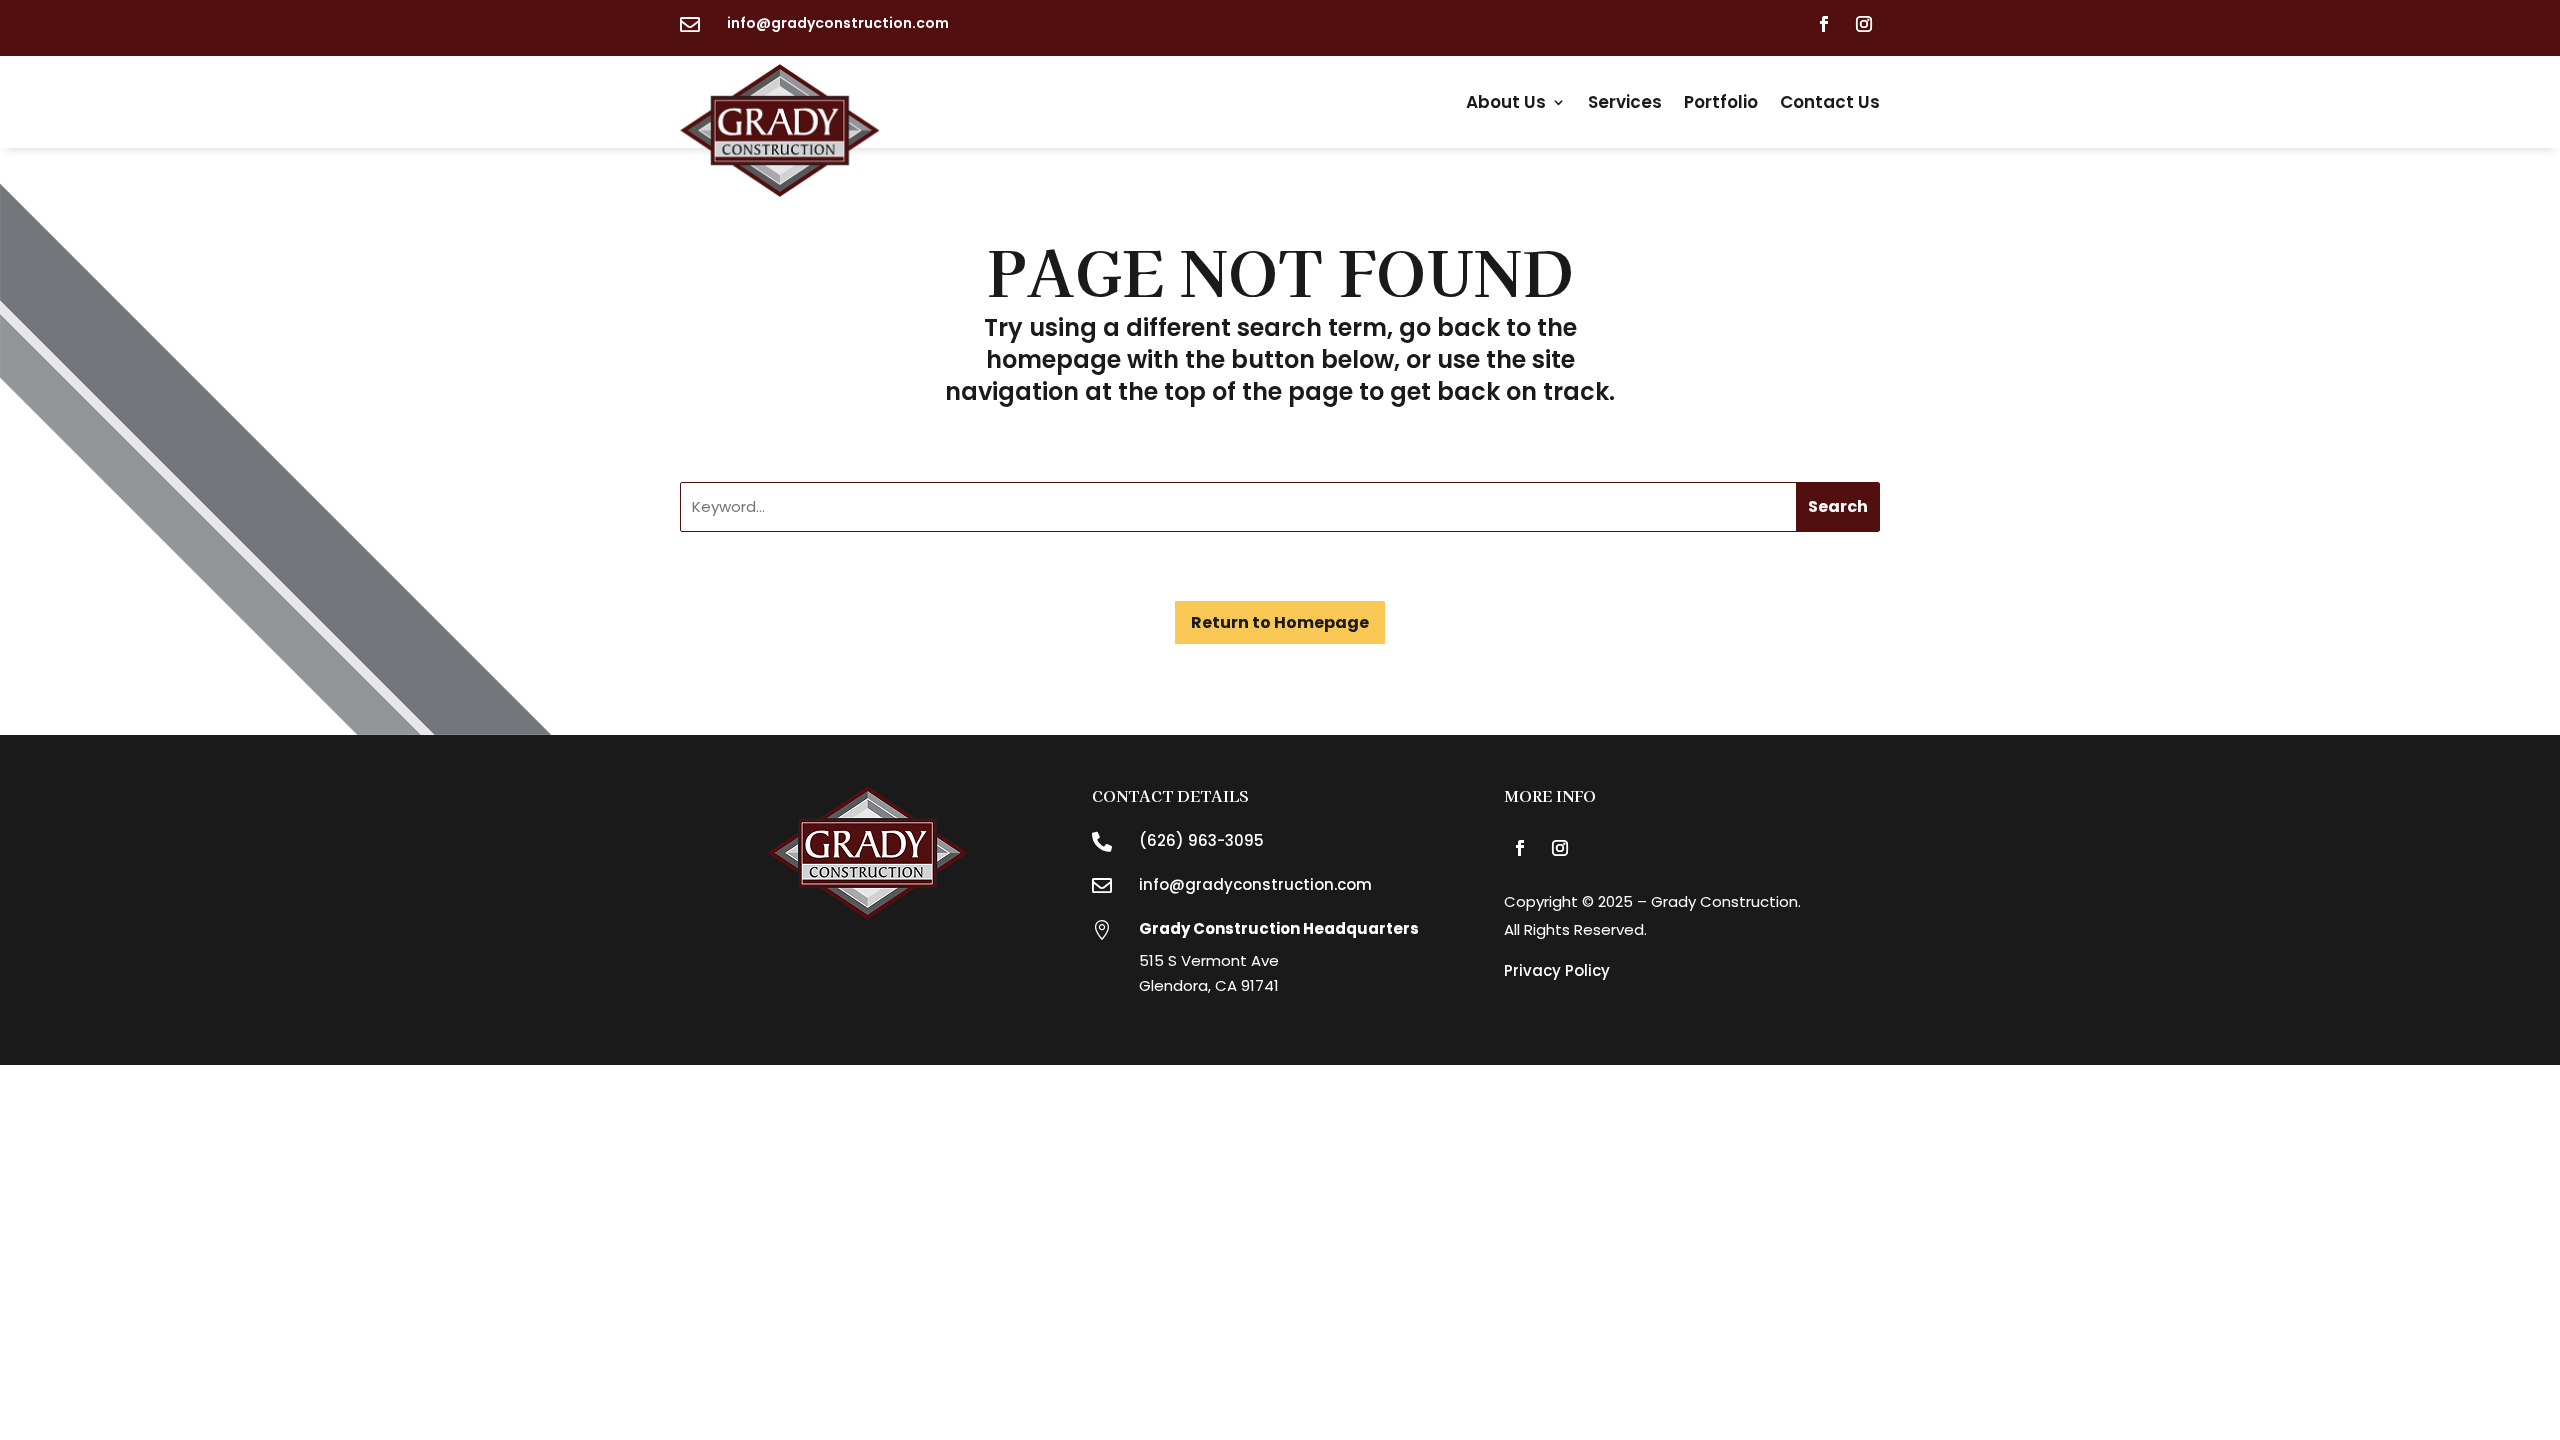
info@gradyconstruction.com (838, 23)
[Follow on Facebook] (1824, 24)
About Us (1506, 102)
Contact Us (1830, 102)
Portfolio (1721, 102)
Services (1625, 102)
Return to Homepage (1280, 622)
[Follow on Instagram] (1864, 24)
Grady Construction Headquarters (1279, 928)
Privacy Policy (1557, 970)
